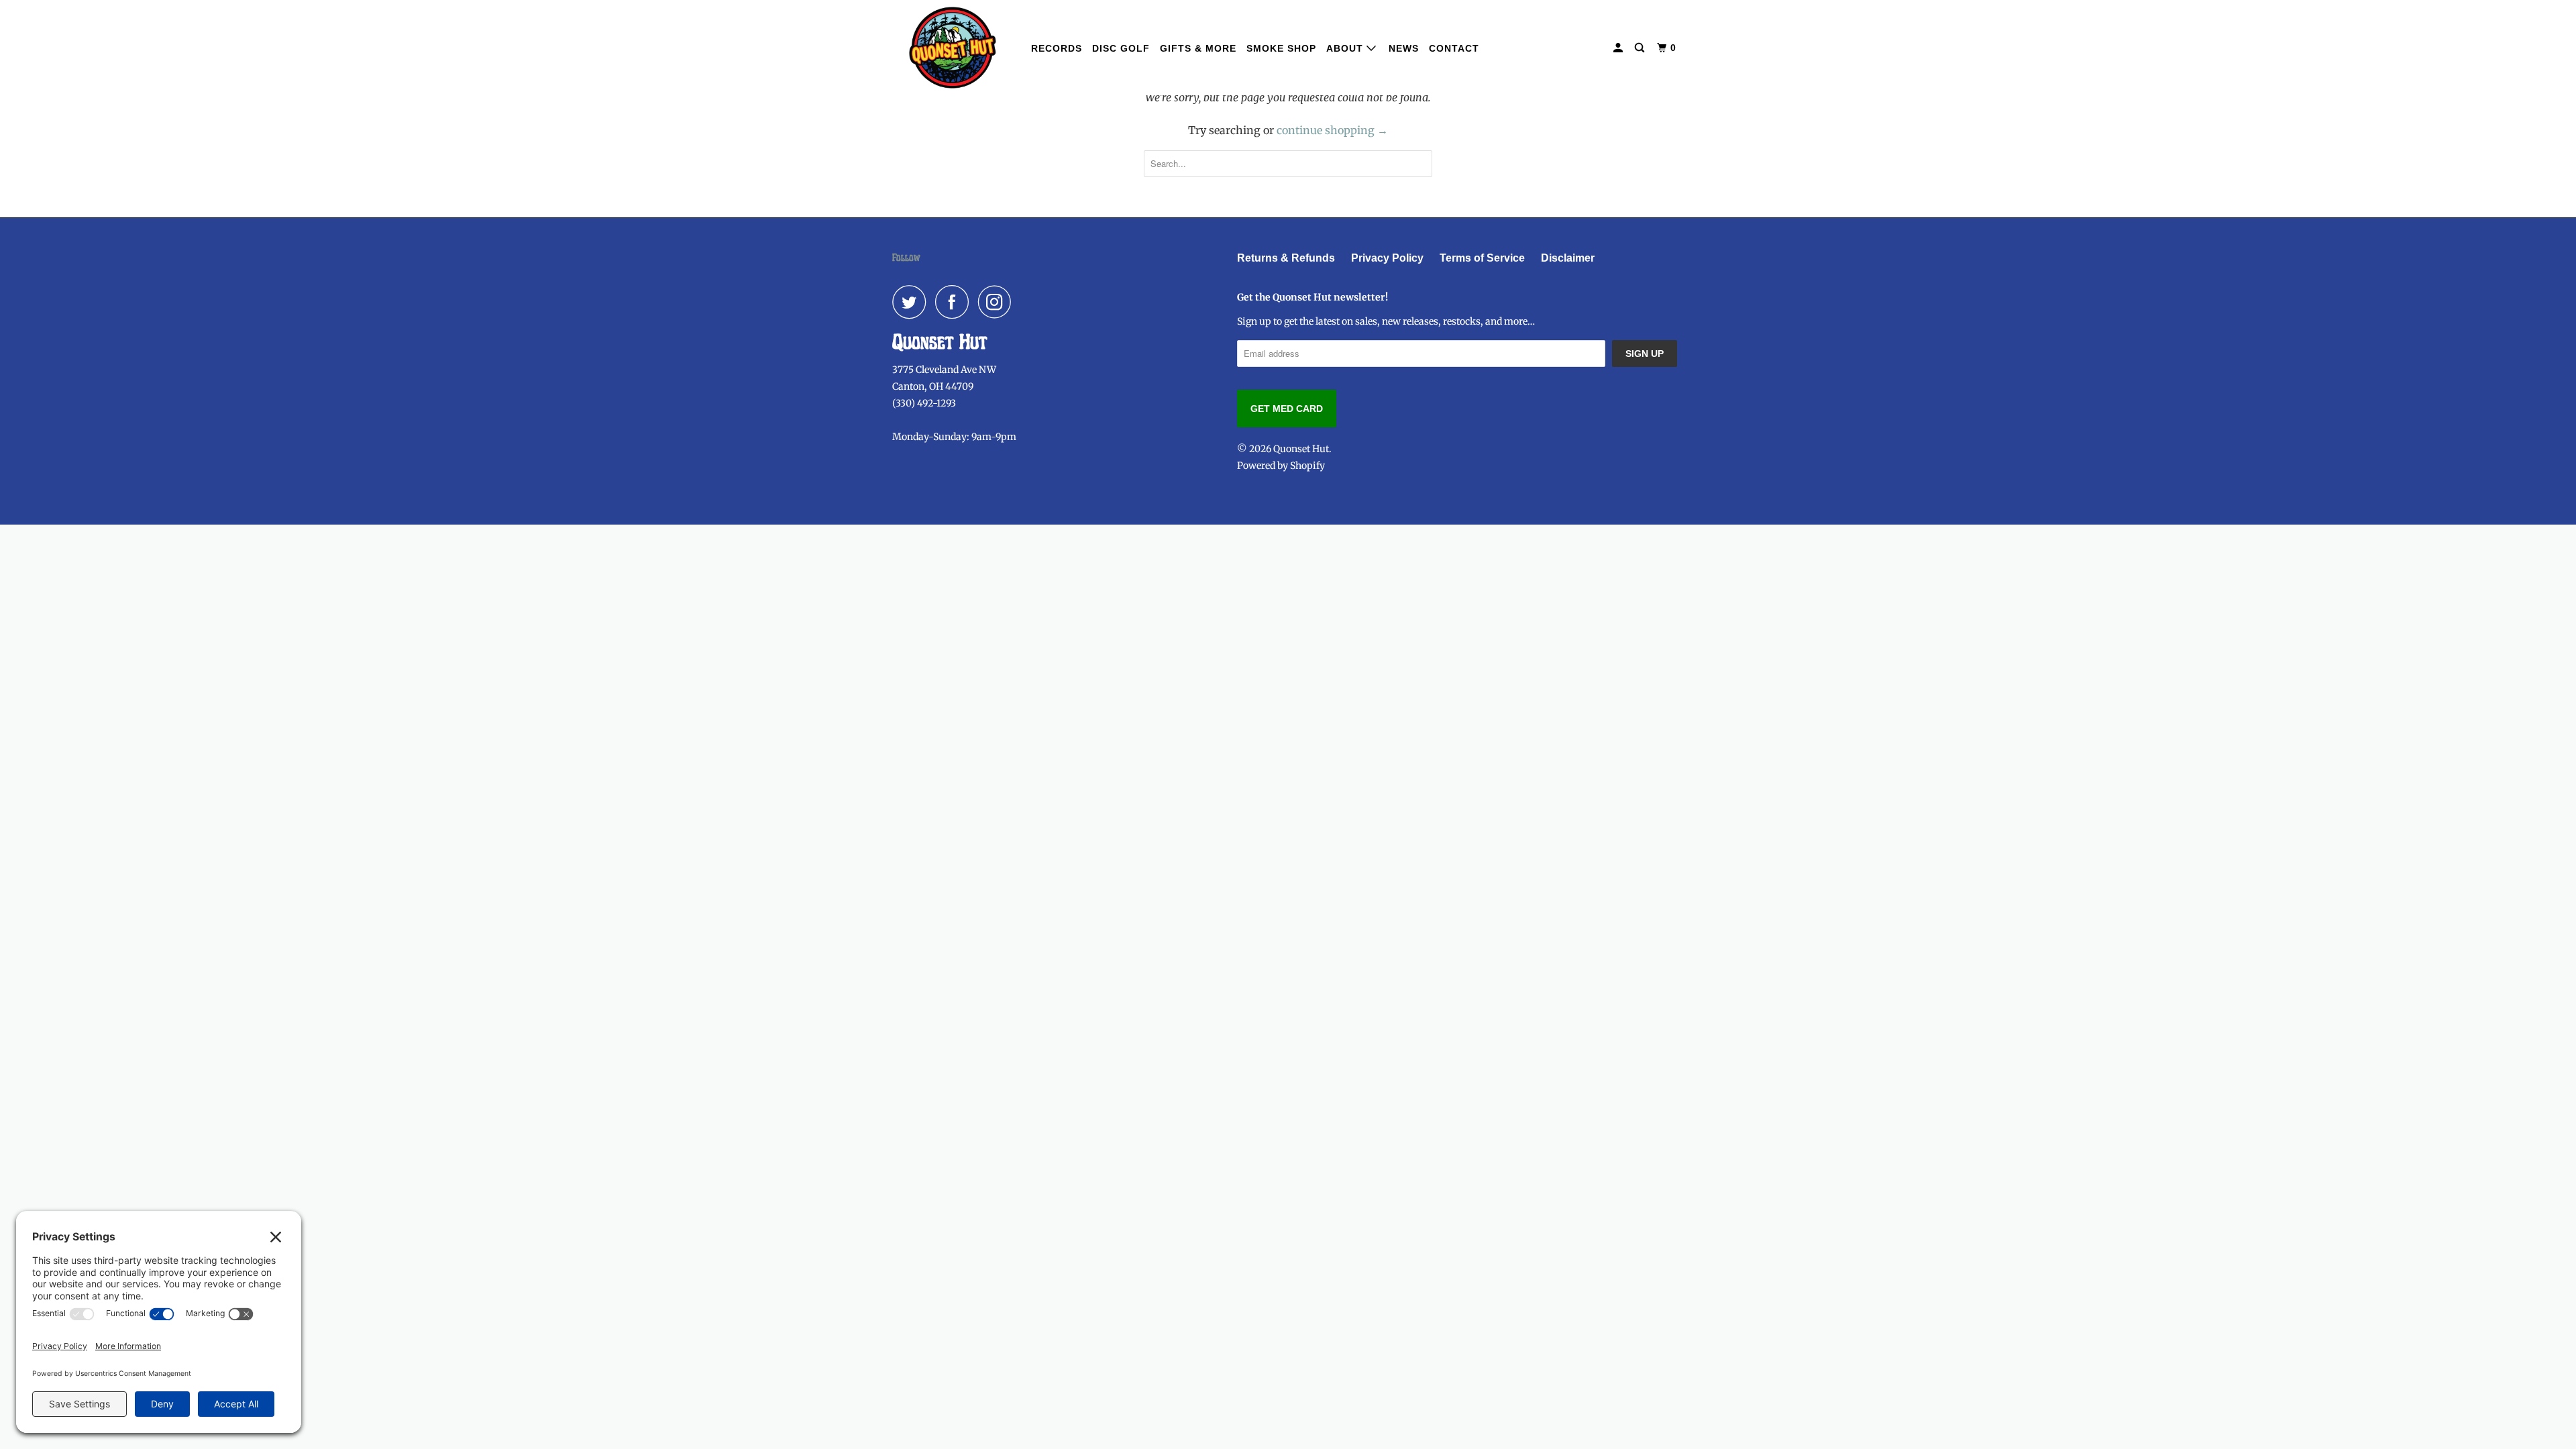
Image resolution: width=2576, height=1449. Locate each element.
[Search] (1641, 48)
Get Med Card (1287, 409)
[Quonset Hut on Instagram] (998, 302)
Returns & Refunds (1286, 258)
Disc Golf (1121, 48)
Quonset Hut (1301, 449)
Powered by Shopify (1281, 466)
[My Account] (1619, 48)
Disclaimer (1568, 258)
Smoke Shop (1281, 48)
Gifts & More (1198, 48)
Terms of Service (1482, 258)
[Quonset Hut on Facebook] (955, 302)
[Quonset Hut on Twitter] (912, 302)
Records (1057, 48)
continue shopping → (1332, 130)
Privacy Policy (1387, 258)
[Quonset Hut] (953, 48)
